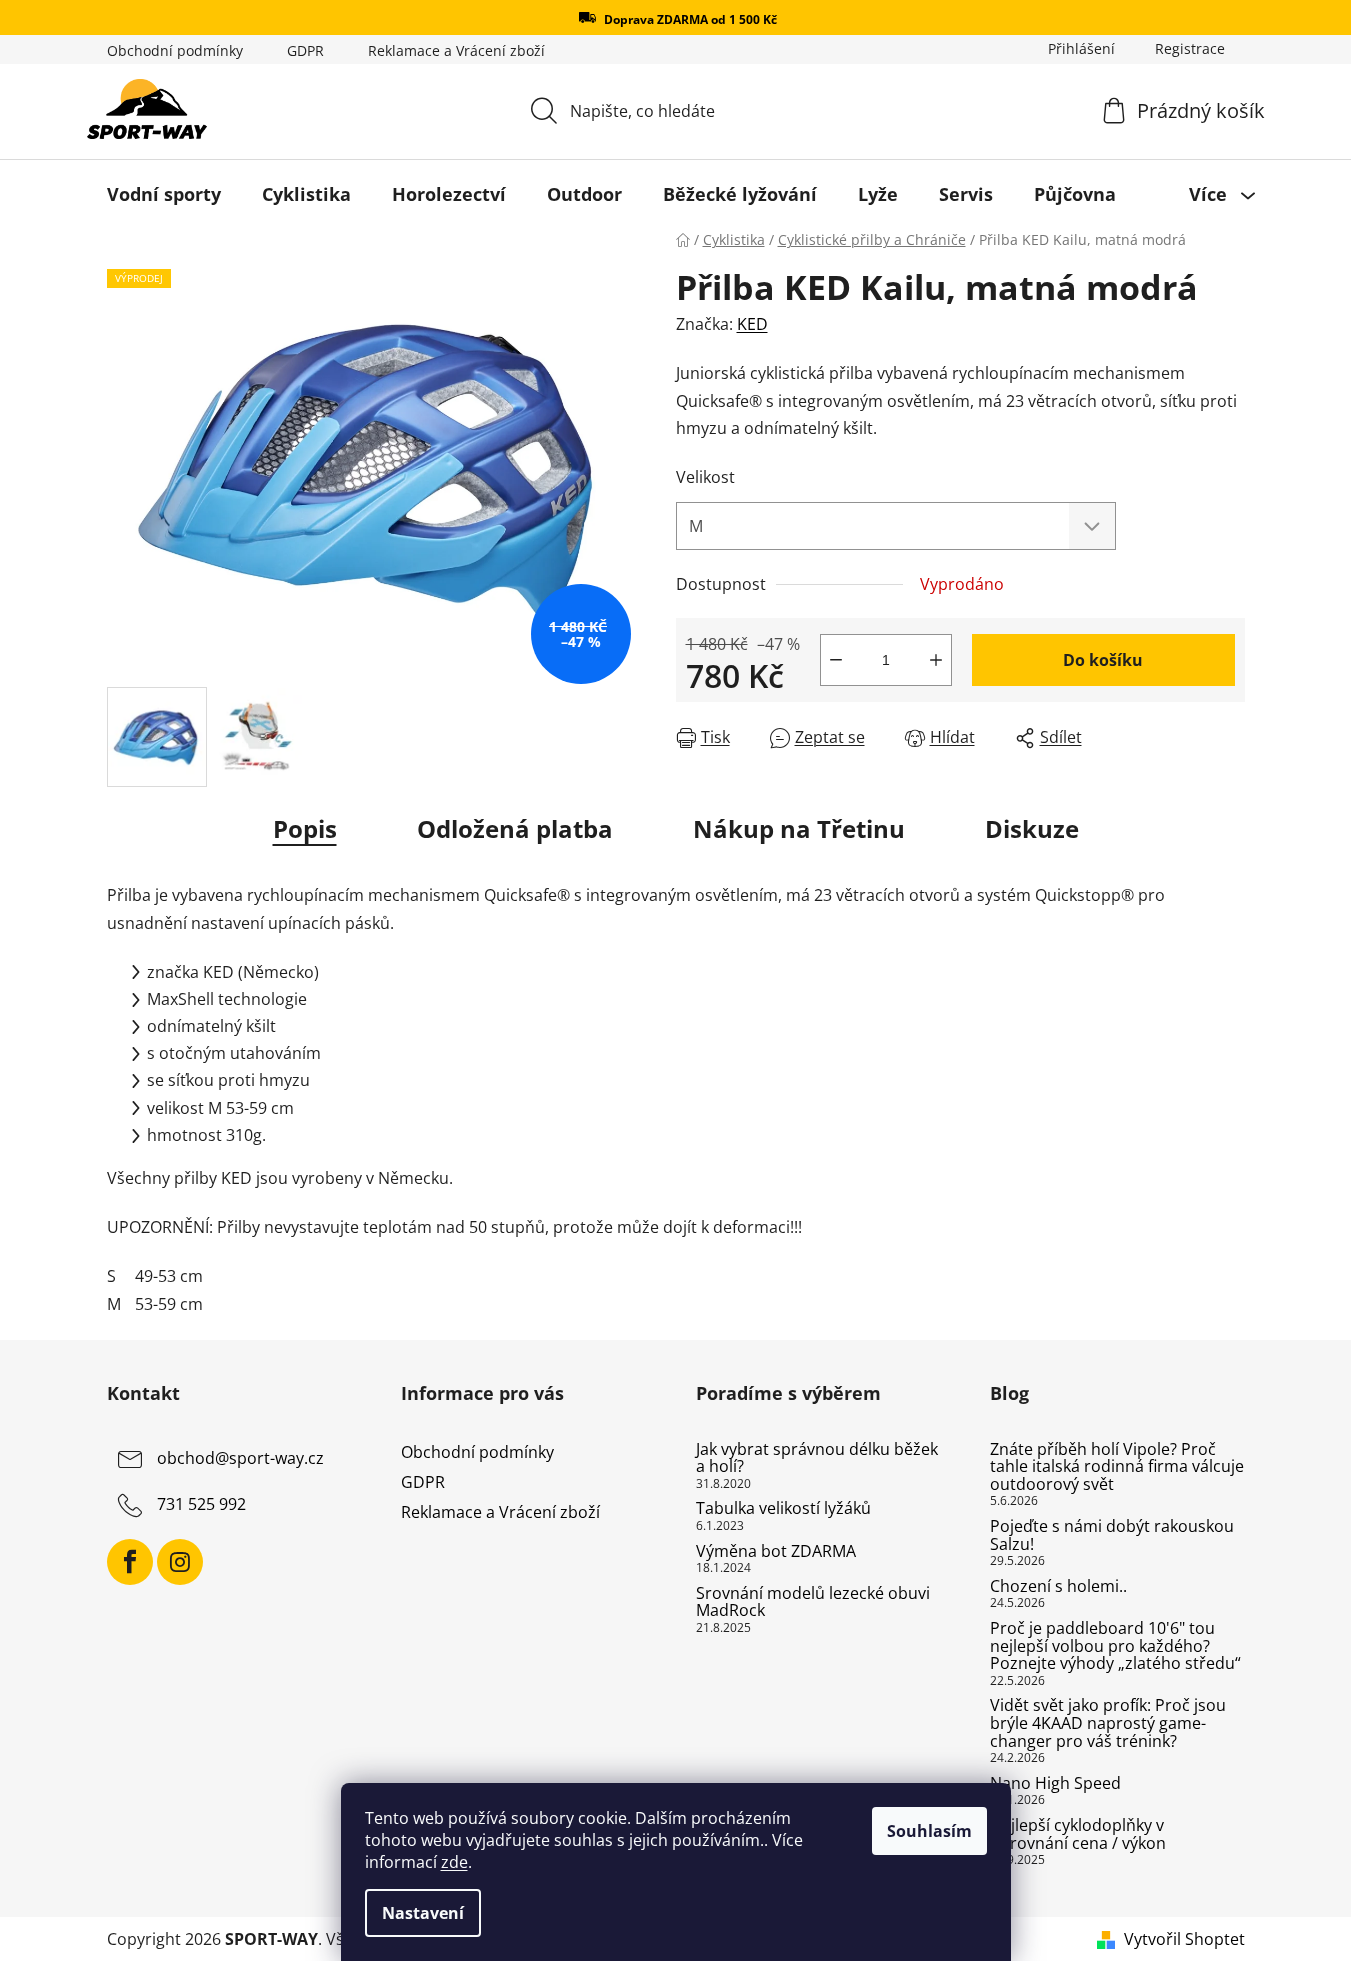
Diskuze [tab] (1032, 828)
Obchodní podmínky (175, 50)
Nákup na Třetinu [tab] (799, 828)
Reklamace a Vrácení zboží (456, 50)
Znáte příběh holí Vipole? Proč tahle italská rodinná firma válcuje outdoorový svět (1117, 1467)
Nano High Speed (1055, 1784)
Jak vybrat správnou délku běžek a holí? (817, 1458)
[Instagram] (180, 1562)
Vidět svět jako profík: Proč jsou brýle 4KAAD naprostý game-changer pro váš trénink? (1108, 1723)
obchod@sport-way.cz (240, 1458)
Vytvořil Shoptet (1184, 1939)
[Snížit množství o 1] (836, 660)
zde (454, 1862)
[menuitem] (164, 194)
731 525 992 (201, 1504)
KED (752, 324)
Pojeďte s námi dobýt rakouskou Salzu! (1112, 1535)
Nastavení (423, 1913)
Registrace (1190, 48)
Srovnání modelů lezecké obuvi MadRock (813, 1602)
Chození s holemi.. (1058, 1587)
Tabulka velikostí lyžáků (783, 1509)
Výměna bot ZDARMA (776, 1552)
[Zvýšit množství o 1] (936, 660)
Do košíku (1103, 660)
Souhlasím (929, 1831)
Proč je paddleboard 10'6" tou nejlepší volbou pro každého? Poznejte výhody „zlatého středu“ (1115, 1646)
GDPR (305, 50)
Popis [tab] (305, 828)
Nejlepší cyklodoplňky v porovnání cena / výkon (1078, 1834)
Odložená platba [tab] (515, 828)
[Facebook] (130, 1562)
